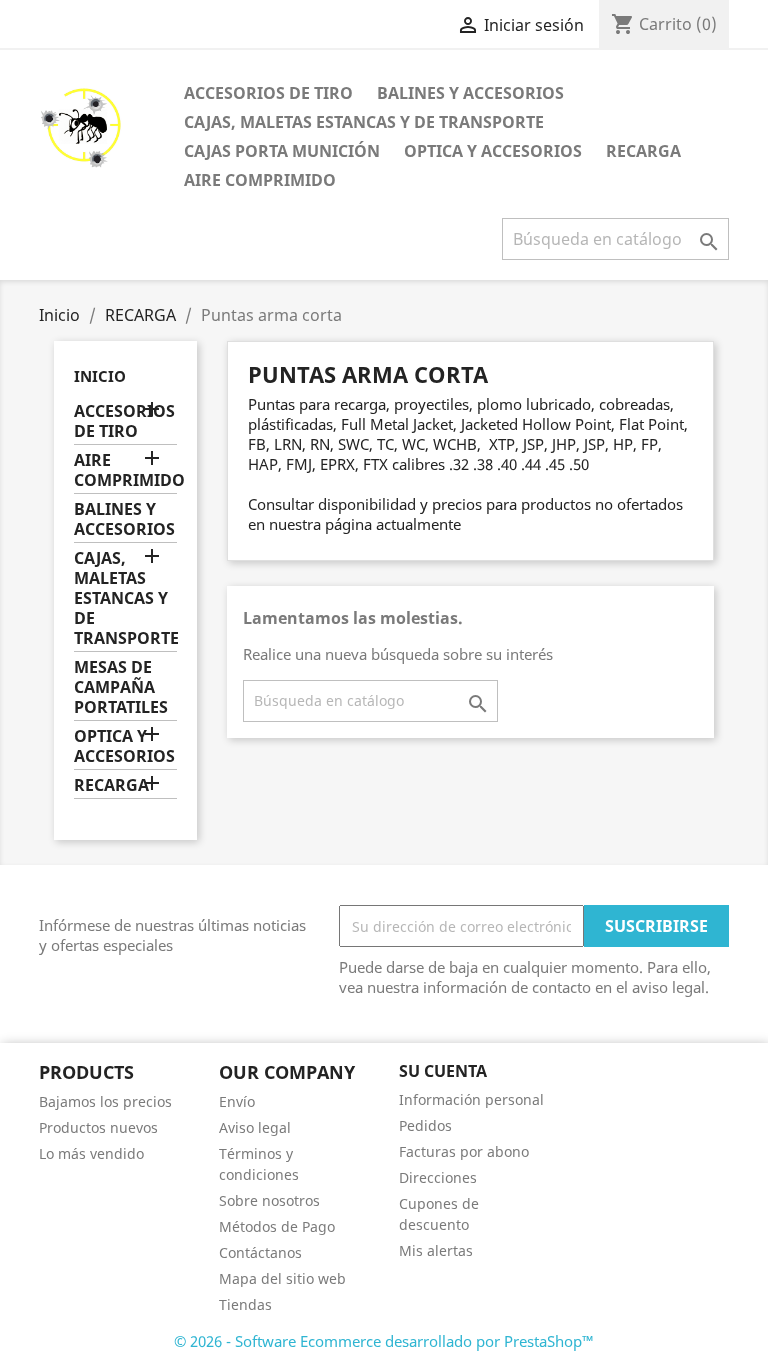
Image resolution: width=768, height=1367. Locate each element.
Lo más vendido (91, 1153)
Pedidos (425, 1125)
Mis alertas (436, 1250)
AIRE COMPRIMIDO (260, 180)
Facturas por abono (464, 1151)
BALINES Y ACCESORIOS (470, 93)
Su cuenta (443, 1071)
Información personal (471, 1099)
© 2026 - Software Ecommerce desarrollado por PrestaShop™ (384, 1341)
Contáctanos (260, 1252)
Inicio (100, 376)
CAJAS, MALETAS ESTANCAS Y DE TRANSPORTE (364, 122)
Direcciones (438, 1177)
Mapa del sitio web (282, 1278)
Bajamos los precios (105, 1101)
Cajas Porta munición (282, 151)
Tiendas (245, 1304)
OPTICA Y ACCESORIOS (493, 151)
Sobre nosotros (269, 1200)
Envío (237, 1101)
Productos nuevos (98, 1127)
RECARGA (643, 151)
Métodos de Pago (277, 1226)
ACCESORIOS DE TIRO (268, 93)
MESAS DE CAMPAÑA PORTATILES (121, 687)
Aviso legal (255, 1127)
